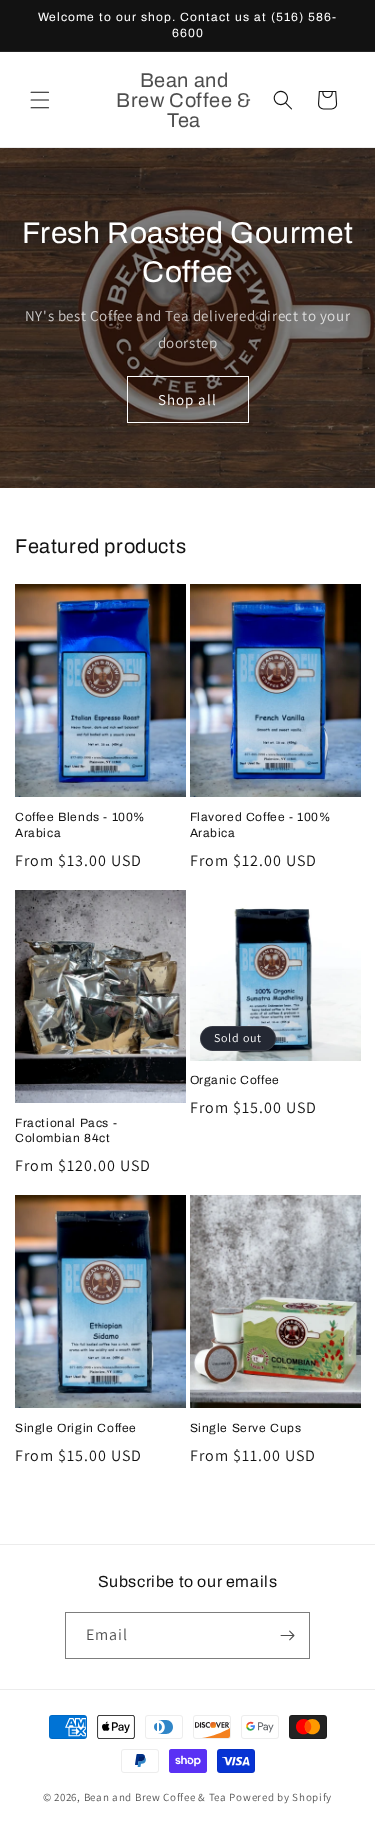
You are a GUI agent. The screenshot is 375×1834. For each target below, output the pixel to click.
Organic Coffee (235, 1080)
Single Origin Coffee (76, 1428)
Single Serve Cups (246, 1428)
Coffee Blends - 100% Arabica (80, 825)
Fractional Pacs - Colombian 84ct (66, 1131)
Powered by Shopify (280, 1797)
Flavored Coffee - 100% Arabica (260, 825)
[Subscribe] (287, 1635)
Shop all (187, 398)
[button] (40, 100)
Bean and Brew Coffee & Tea (155, 1797)
